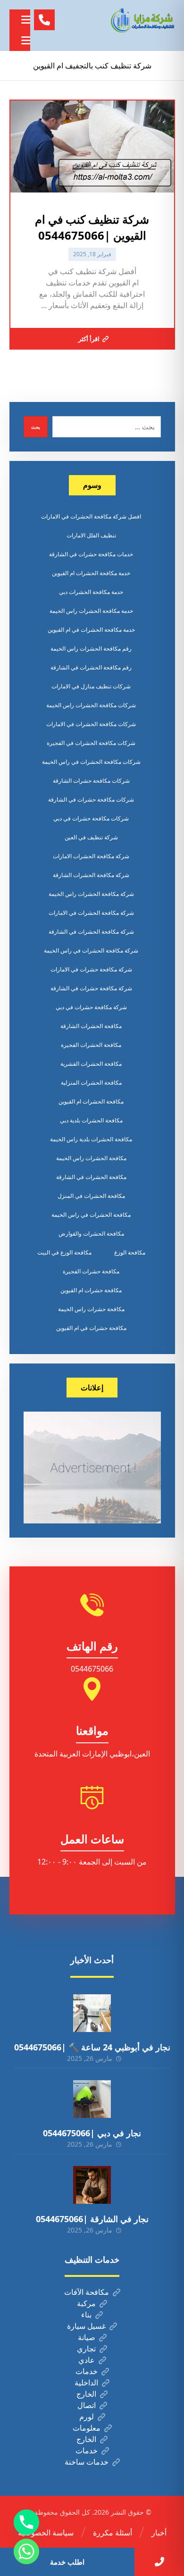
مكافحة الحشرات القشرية (91, 1064)
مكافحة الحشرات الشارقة (91, 1026)
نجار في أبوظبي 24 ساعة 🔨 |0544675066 (92, 2047)
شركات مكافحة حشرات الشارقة (91, 781)
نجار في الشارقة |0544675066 (92, 2219)
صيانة (87, 2337)
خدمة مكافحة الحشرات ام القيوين (91, 573)
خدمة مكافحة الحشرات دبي (91, 592)
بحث (36, 427)
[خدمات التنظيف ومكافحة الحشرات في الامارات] (142, 20)
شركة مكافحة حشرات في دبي (91, 1007)
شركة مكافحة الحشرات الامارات (91, 856)
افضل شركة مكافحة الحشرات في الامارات (91, 516)
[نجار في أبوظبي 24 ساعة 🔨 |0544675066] (92, 2013)
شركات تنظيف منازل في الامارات (91, 686)
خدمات (87, 2371)
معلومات (87, 2428)
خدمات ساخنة (87, 2462)
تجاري (86, 2349)
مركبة (86, 2303)
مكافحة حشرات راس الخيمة (91, 1309)
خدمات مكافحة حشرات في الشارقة (91, 554)
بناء (86, 2315)
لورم (87, 2417)
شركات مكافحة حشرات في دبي (91, 818)
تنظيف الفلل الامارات (91, 535)
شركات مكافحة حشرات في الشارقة (91, 799)
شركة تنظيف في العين (91, 837)
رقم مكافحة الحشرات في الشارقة (91, 667)
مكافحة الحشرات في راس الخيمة (91, 1215)
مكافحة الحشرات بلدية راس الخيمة (91, 1139)
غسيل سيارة (86, 2326)
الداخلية (86, 2383)
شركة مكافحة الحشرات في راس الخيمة (91, 950)
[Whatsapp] (26, 2551)
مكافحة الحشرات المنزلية (91, 1083)
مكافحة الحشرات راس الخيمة (91, 1158)
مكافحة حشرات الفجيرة (91, 1271)
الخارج (86, 2394)
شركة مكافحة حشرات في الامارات (91, 969)
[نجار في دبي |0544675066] (92, 2099)
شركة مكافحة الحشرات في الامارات (91, 913)
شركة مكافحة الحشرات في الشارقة (91, 932)
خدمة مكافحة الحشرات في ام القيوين (91, 630)
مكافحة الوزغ (130, 1252)
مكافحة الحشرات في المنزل (91, 1196)
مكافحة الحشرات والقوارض (91, 1234)
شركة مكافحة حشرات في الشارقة (91, 988)
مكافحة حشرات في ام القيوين (91, 1328)
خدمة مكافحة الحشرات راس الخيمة (91, 611)
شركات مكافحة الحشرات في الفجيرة (91, 743)
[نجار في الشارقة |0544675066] (92, 2185)
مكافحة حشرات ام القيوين (91, 1290)
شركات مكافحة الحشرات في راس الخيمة (91, 762)
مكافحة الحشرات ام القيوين (91, 1101)
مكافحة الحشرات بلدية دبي (91, 1120)
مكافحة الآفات (87, 2292)
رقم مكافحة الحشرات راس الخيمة (91, 648)
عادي (87, 2360)
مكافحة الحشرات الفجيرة (91, 1045)
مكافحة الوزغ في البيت (64, 1252)
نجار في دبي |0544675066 (92, 2133)
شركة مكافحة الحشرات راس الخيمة (91, 894)
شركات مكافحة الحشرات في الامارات (91, 724)
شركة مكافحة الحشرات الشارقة (91, 875)
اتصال (87, 2405)
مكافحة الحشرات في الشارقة (91, 1177)
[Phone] (26, 2522)
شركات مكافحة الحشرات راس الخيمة (91, 705)
